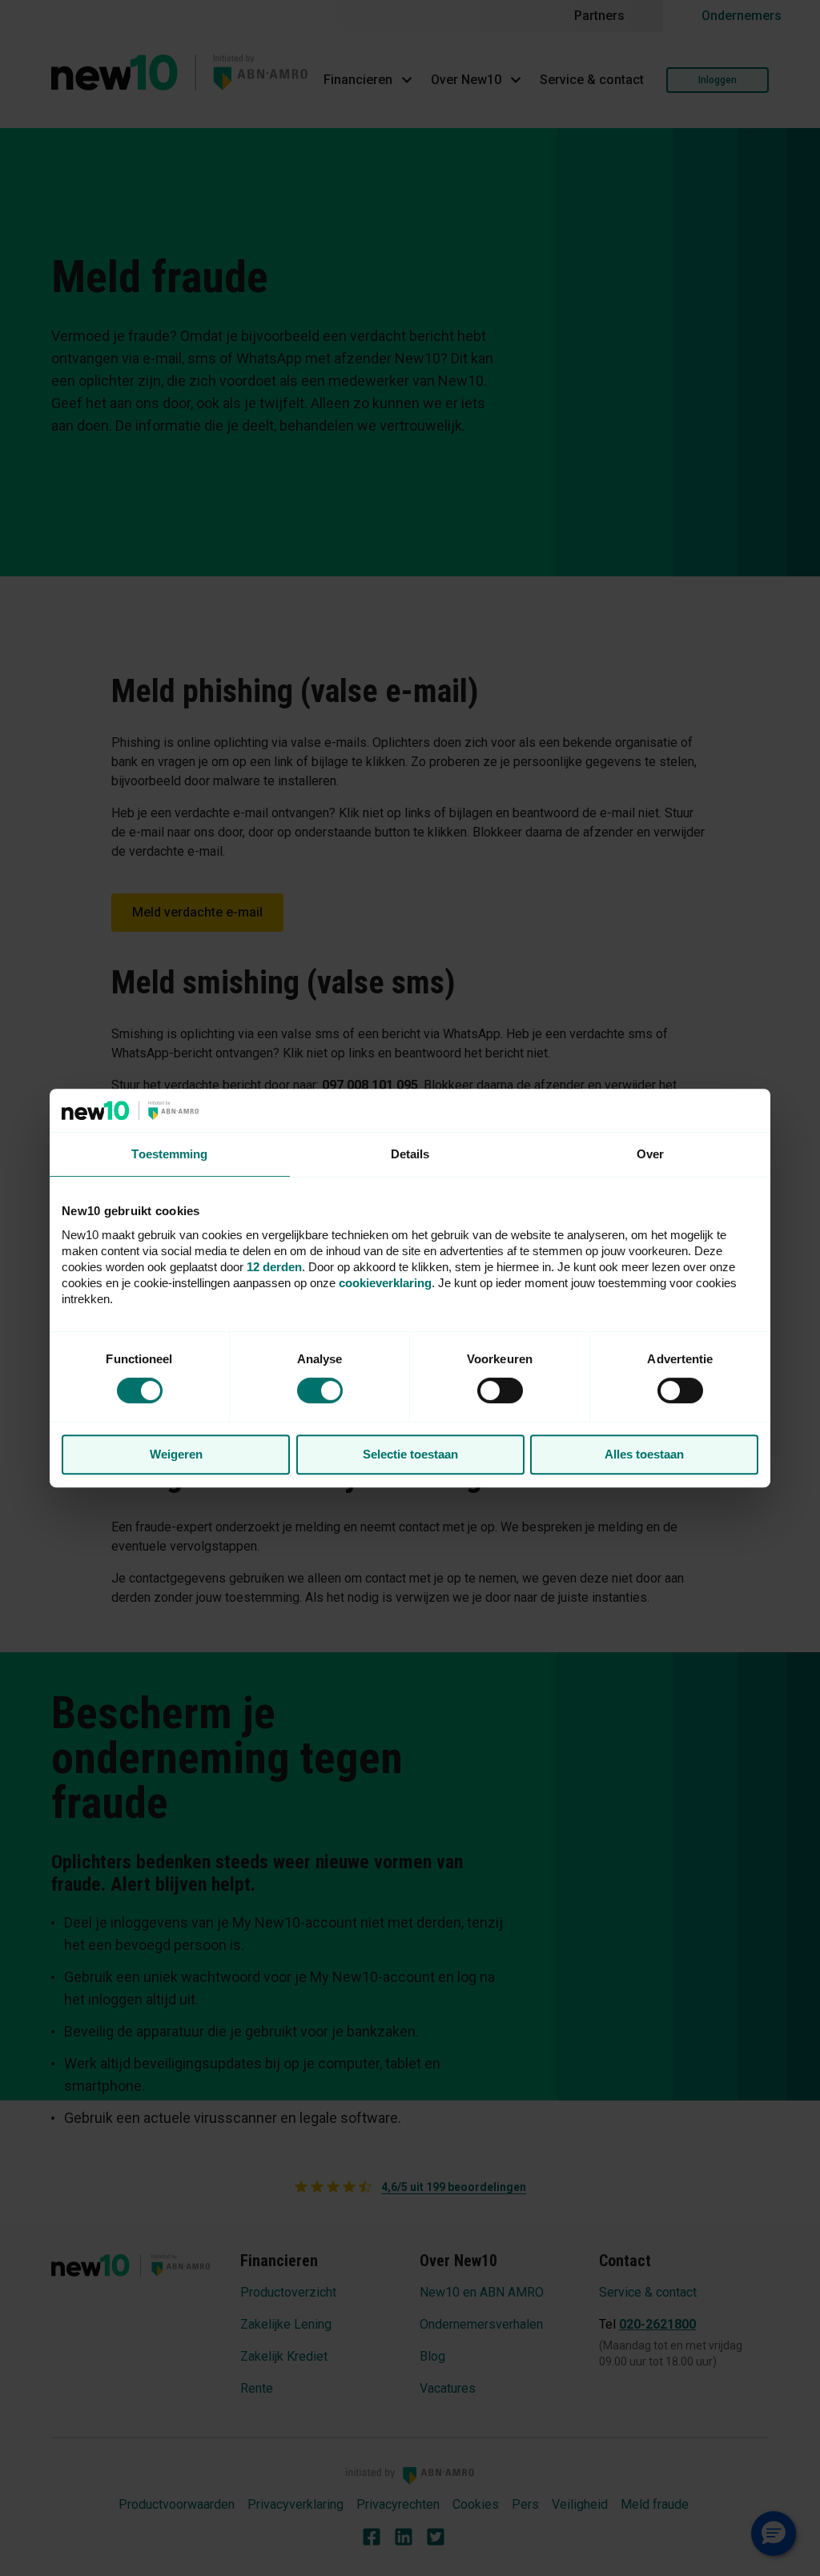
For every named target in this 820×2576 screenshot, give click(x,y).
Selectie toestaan (410, 1454)
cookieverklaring (385, 1283)
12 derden (274, 1267)
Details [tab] (410, 1154)
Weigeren (176, 1454)
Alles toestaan (644, 1454)
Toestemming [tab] (169, 1154)
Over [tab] (650, 1154)
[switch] (500, 1390)
